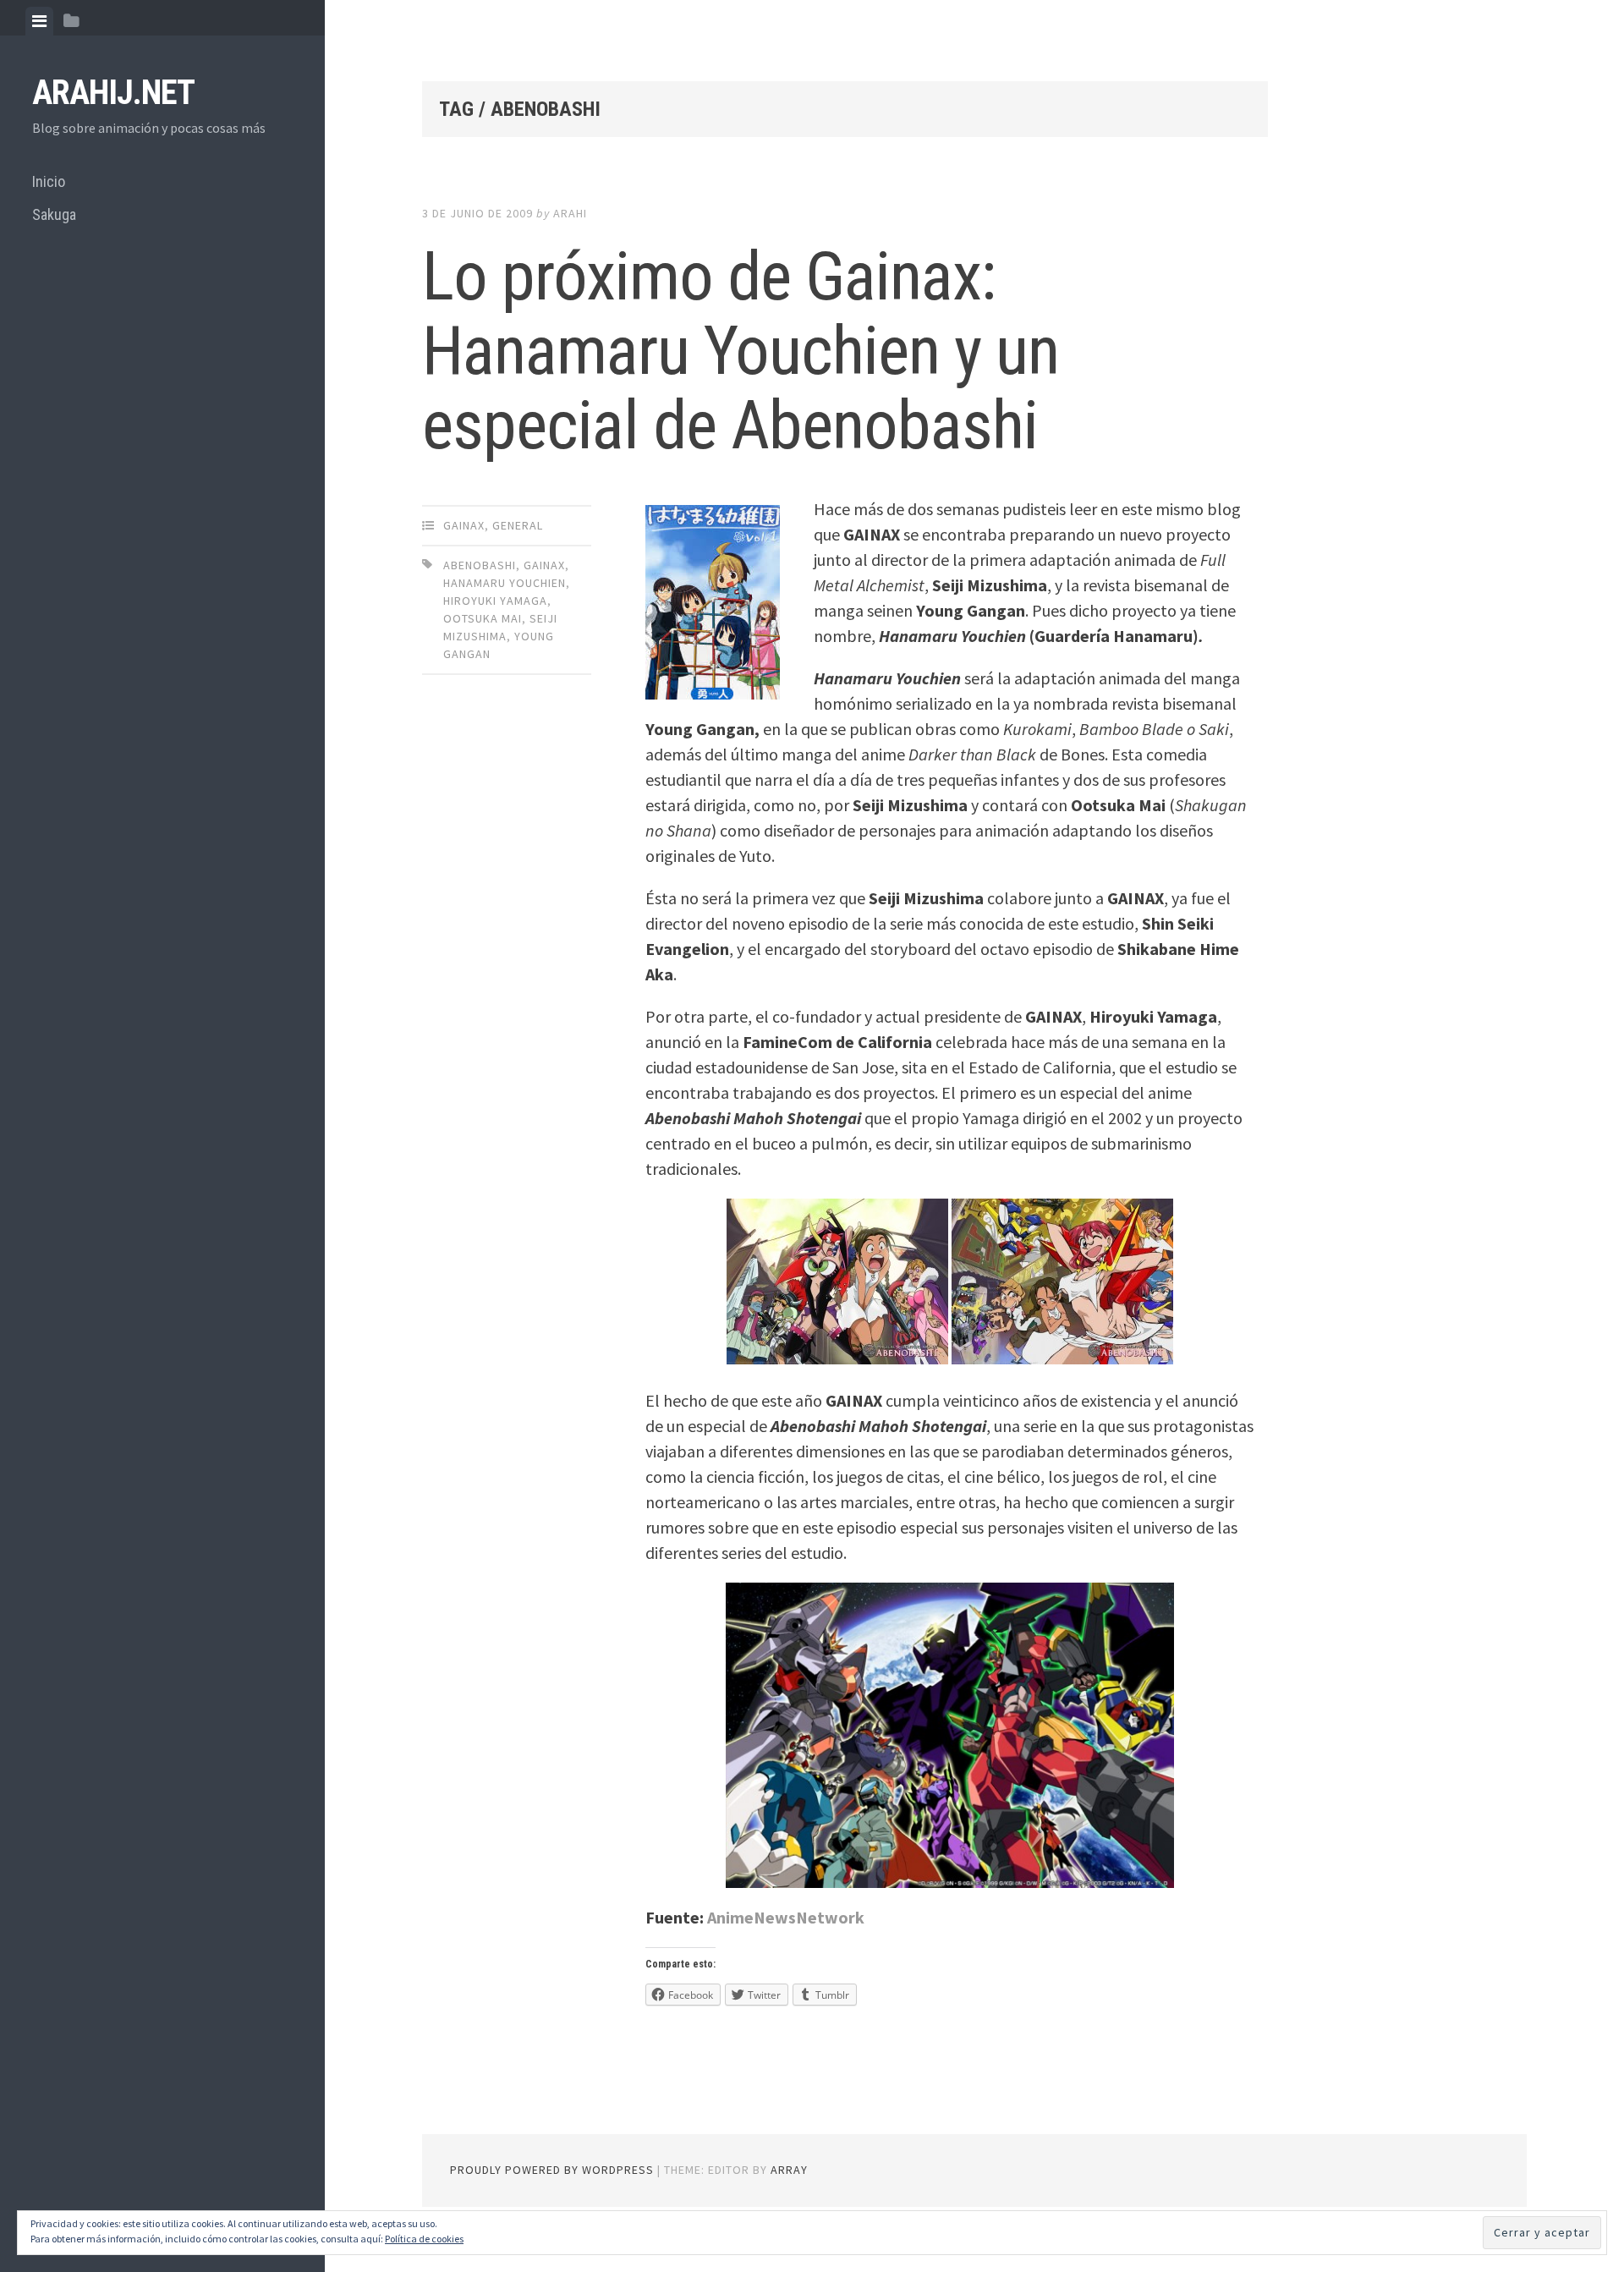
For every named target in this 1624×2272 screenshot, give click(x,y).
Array (789, 2170)
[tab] (39, 21)
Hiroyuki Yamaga (495, 601)
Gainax (464, 525)
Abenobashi (480, 565)
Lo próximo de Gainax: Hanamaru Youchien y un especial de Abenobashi (741, 351)
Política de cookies (424, 2239)
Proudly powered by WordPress (552, 2170)
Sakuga (54, 214)
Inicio (49, 181)
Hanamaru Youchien (505, 583)
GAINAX (544, 565)
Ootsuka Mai (483, 618)
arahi (570, 213)
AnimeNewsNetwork (786, 1917)
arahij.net (113, 93)
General (518, 525)
